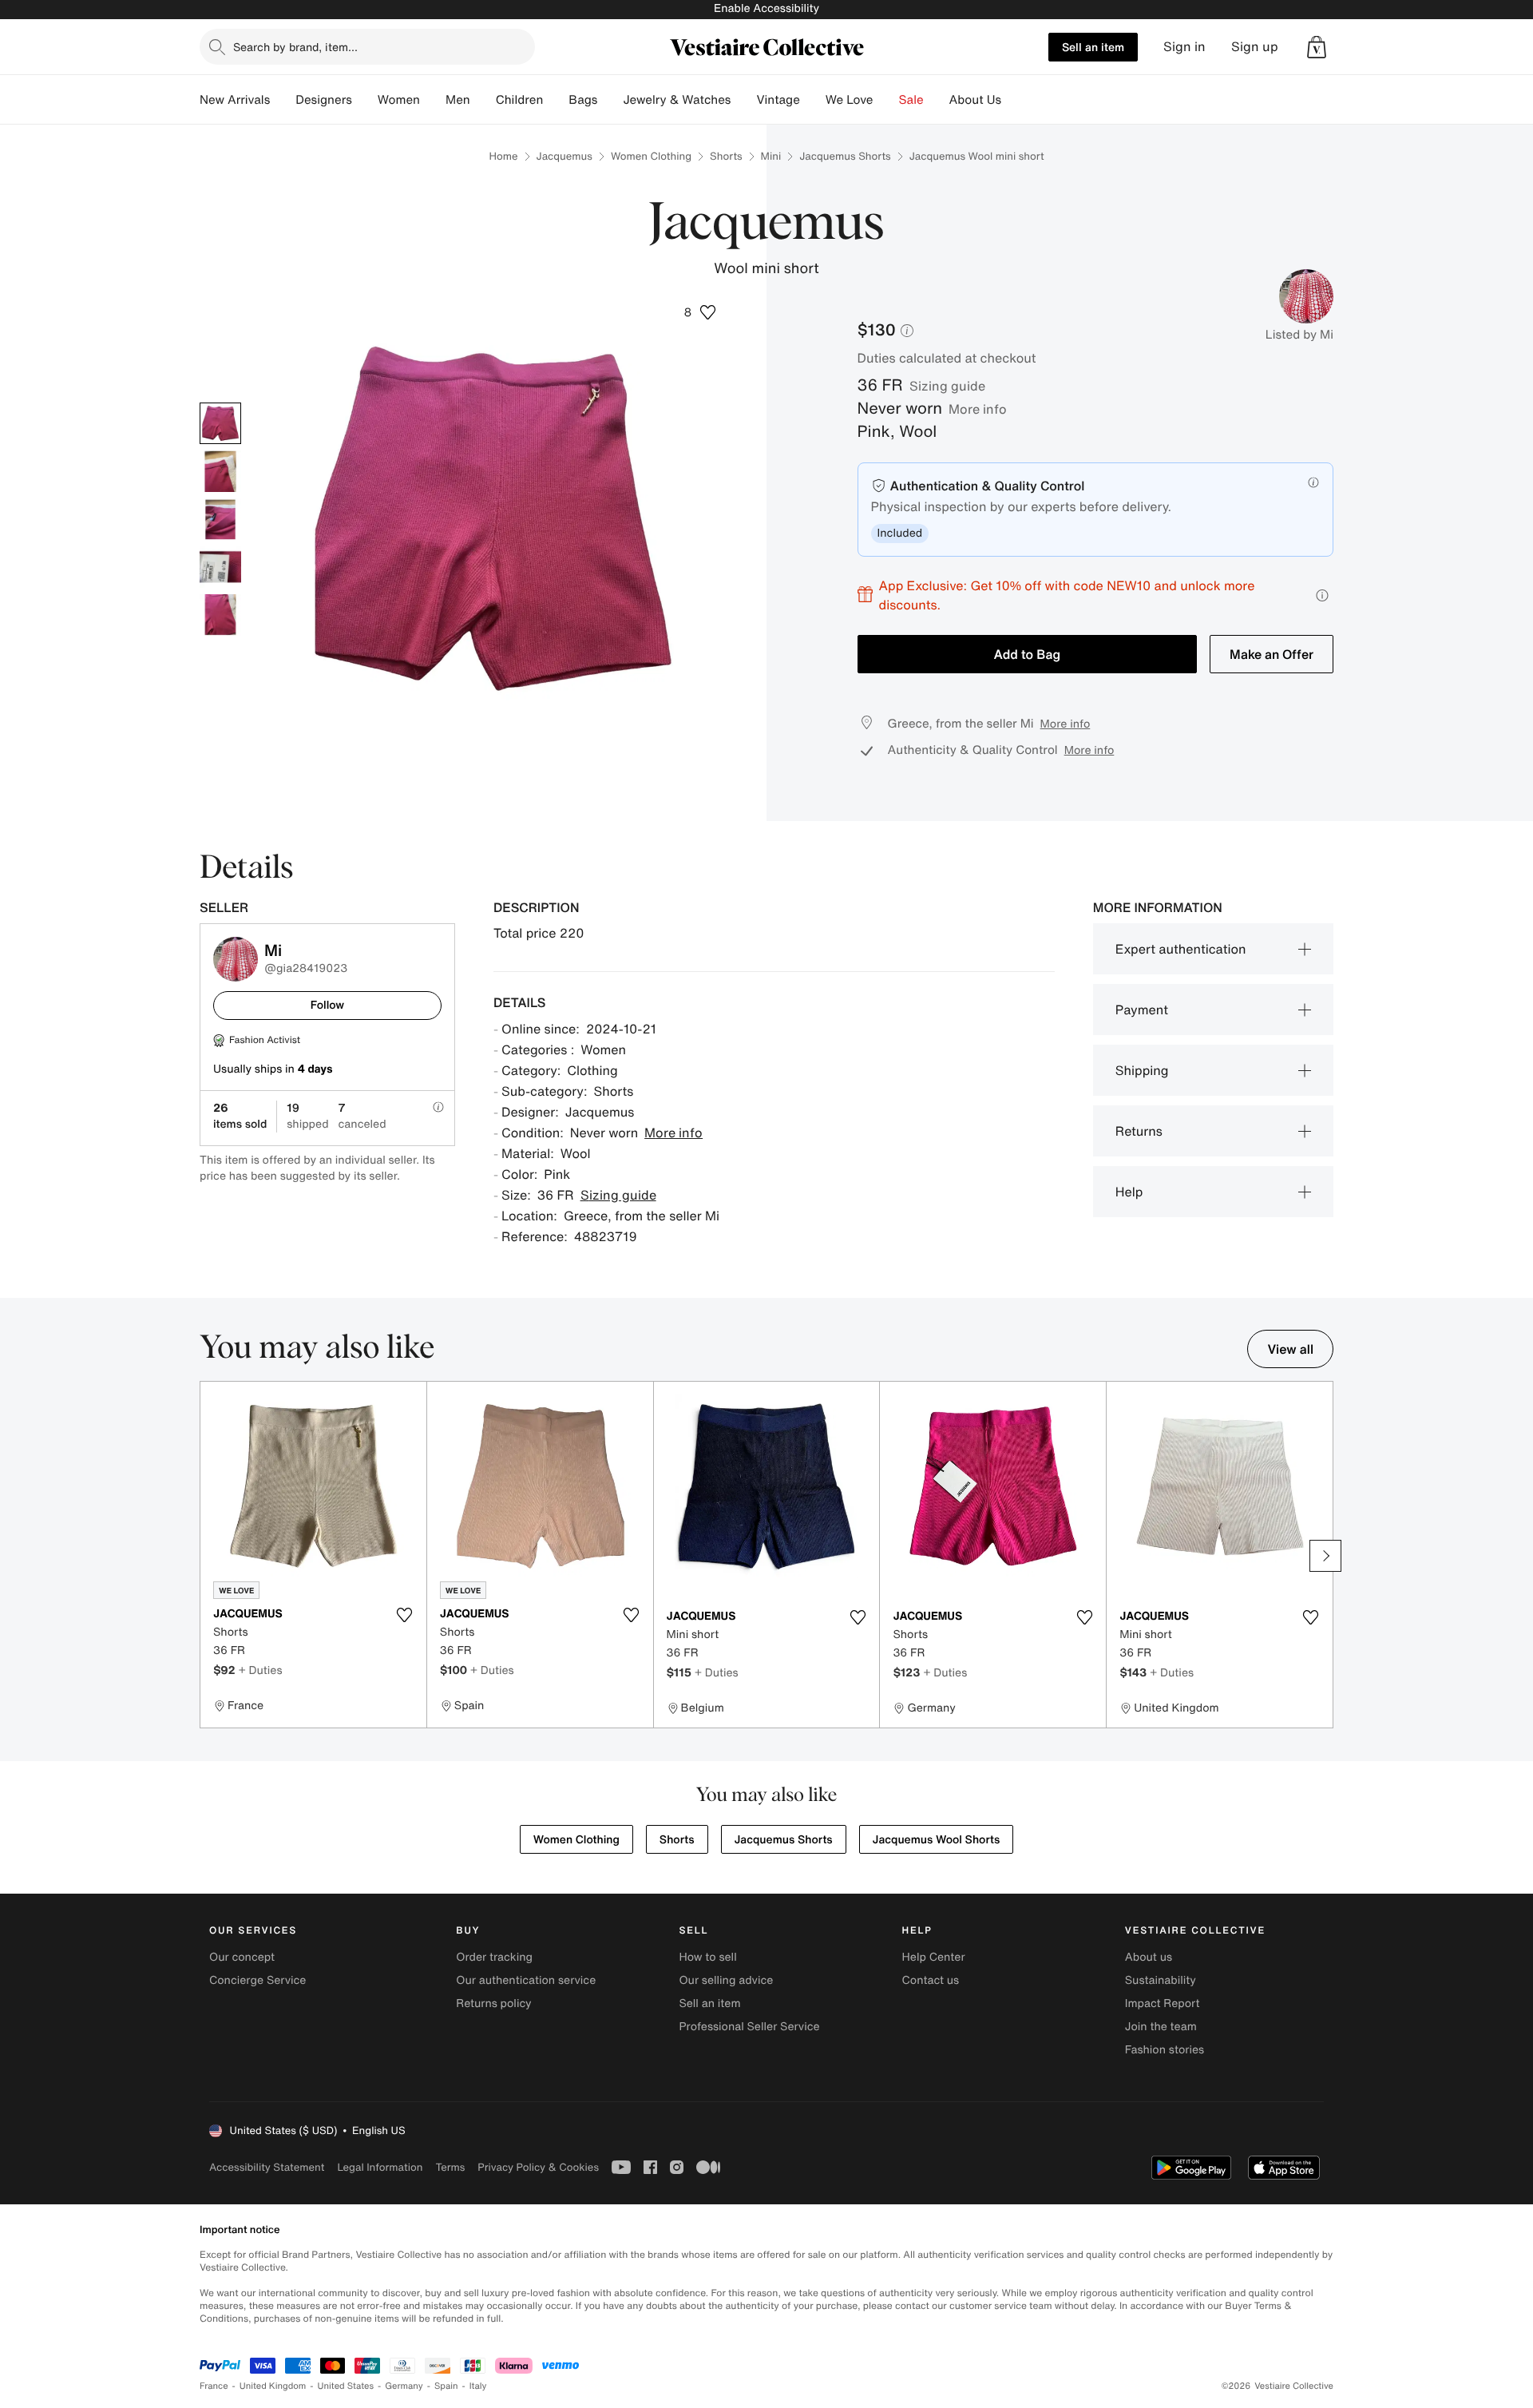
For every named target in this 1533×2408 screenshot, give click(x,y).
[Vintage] (813, 100)
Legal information (380, 2167)
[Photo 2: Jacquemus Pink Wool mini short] (220, 471)
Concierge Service (257, 1980)
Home (503, 156)
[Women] (433, 100)
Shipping (1142, 1070)
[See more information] (1322, 595)
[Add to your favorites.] (405, 1615)
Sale (911, 100)
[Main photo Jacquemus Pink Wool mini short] (220, 423)
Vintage (778, 100)
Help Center (934, 1957)
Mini (771, 156)
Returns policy (493, 2003)
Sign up (1255, 47)
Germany (404, 2386)
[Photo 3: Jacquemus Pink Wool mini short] (220, 519)
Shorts (726, 156)
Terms (450, 2167)
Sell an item (1093, 47)
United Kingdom (273, 2386)
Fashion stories (1165, 2050)
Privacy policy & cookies (538, 2167)
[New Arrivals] (283, 100)
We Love (850, 100)
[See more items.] (1325, 1556)
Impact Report (1163, 2003)
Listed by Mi (1299, 335)
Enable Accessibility (766, 8)
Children (520, 100)
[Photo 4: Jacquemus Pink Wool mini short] (220, 567)
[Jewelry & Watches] (743, 100)
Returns (1139, 1131)
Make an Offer (1272, 654)
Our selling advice (726, 1980)
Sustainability (1161, 1980)
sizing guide (947, 386)
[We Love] (886, 100)
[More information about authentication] (1313, 482)
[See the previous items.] (208, 1556)
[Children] (556, 100)
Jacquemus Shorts (845, 156)
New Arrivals (235, 100)
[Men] (483, 100)
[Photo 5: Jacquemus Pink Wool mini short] (220, 615)
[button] (1317, 47)
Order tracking (494, 1957)
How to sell (707, 1957)
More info (978, 409)
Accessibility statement (267, 2167)
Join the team (1161, 2027)
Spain (446, 2386)
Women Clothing (651, 156)
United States (346, 2386)
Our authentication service (526, 1980)
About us (1149, 1957)
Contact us (931, 1980)
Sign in (1184, 47)
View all (1290, 1349)
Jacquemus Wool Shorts (937, 1840)
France (214, 2386)
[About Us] (1014, 100)
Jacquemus (564, 156)
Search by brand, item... (295, 47)
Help (1129, 1192)
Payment (1142, 1010)
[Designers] (365, 100)
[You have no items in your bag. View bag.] (1317, 47)
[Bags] (610, 100)
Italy (478, 2386)
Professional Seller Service (749, 2027)
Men (458, 100)
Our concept (242, 1957)
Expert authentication (1181, 949)
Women (399, 100)
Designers (324, 100)
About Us (975, 100)
